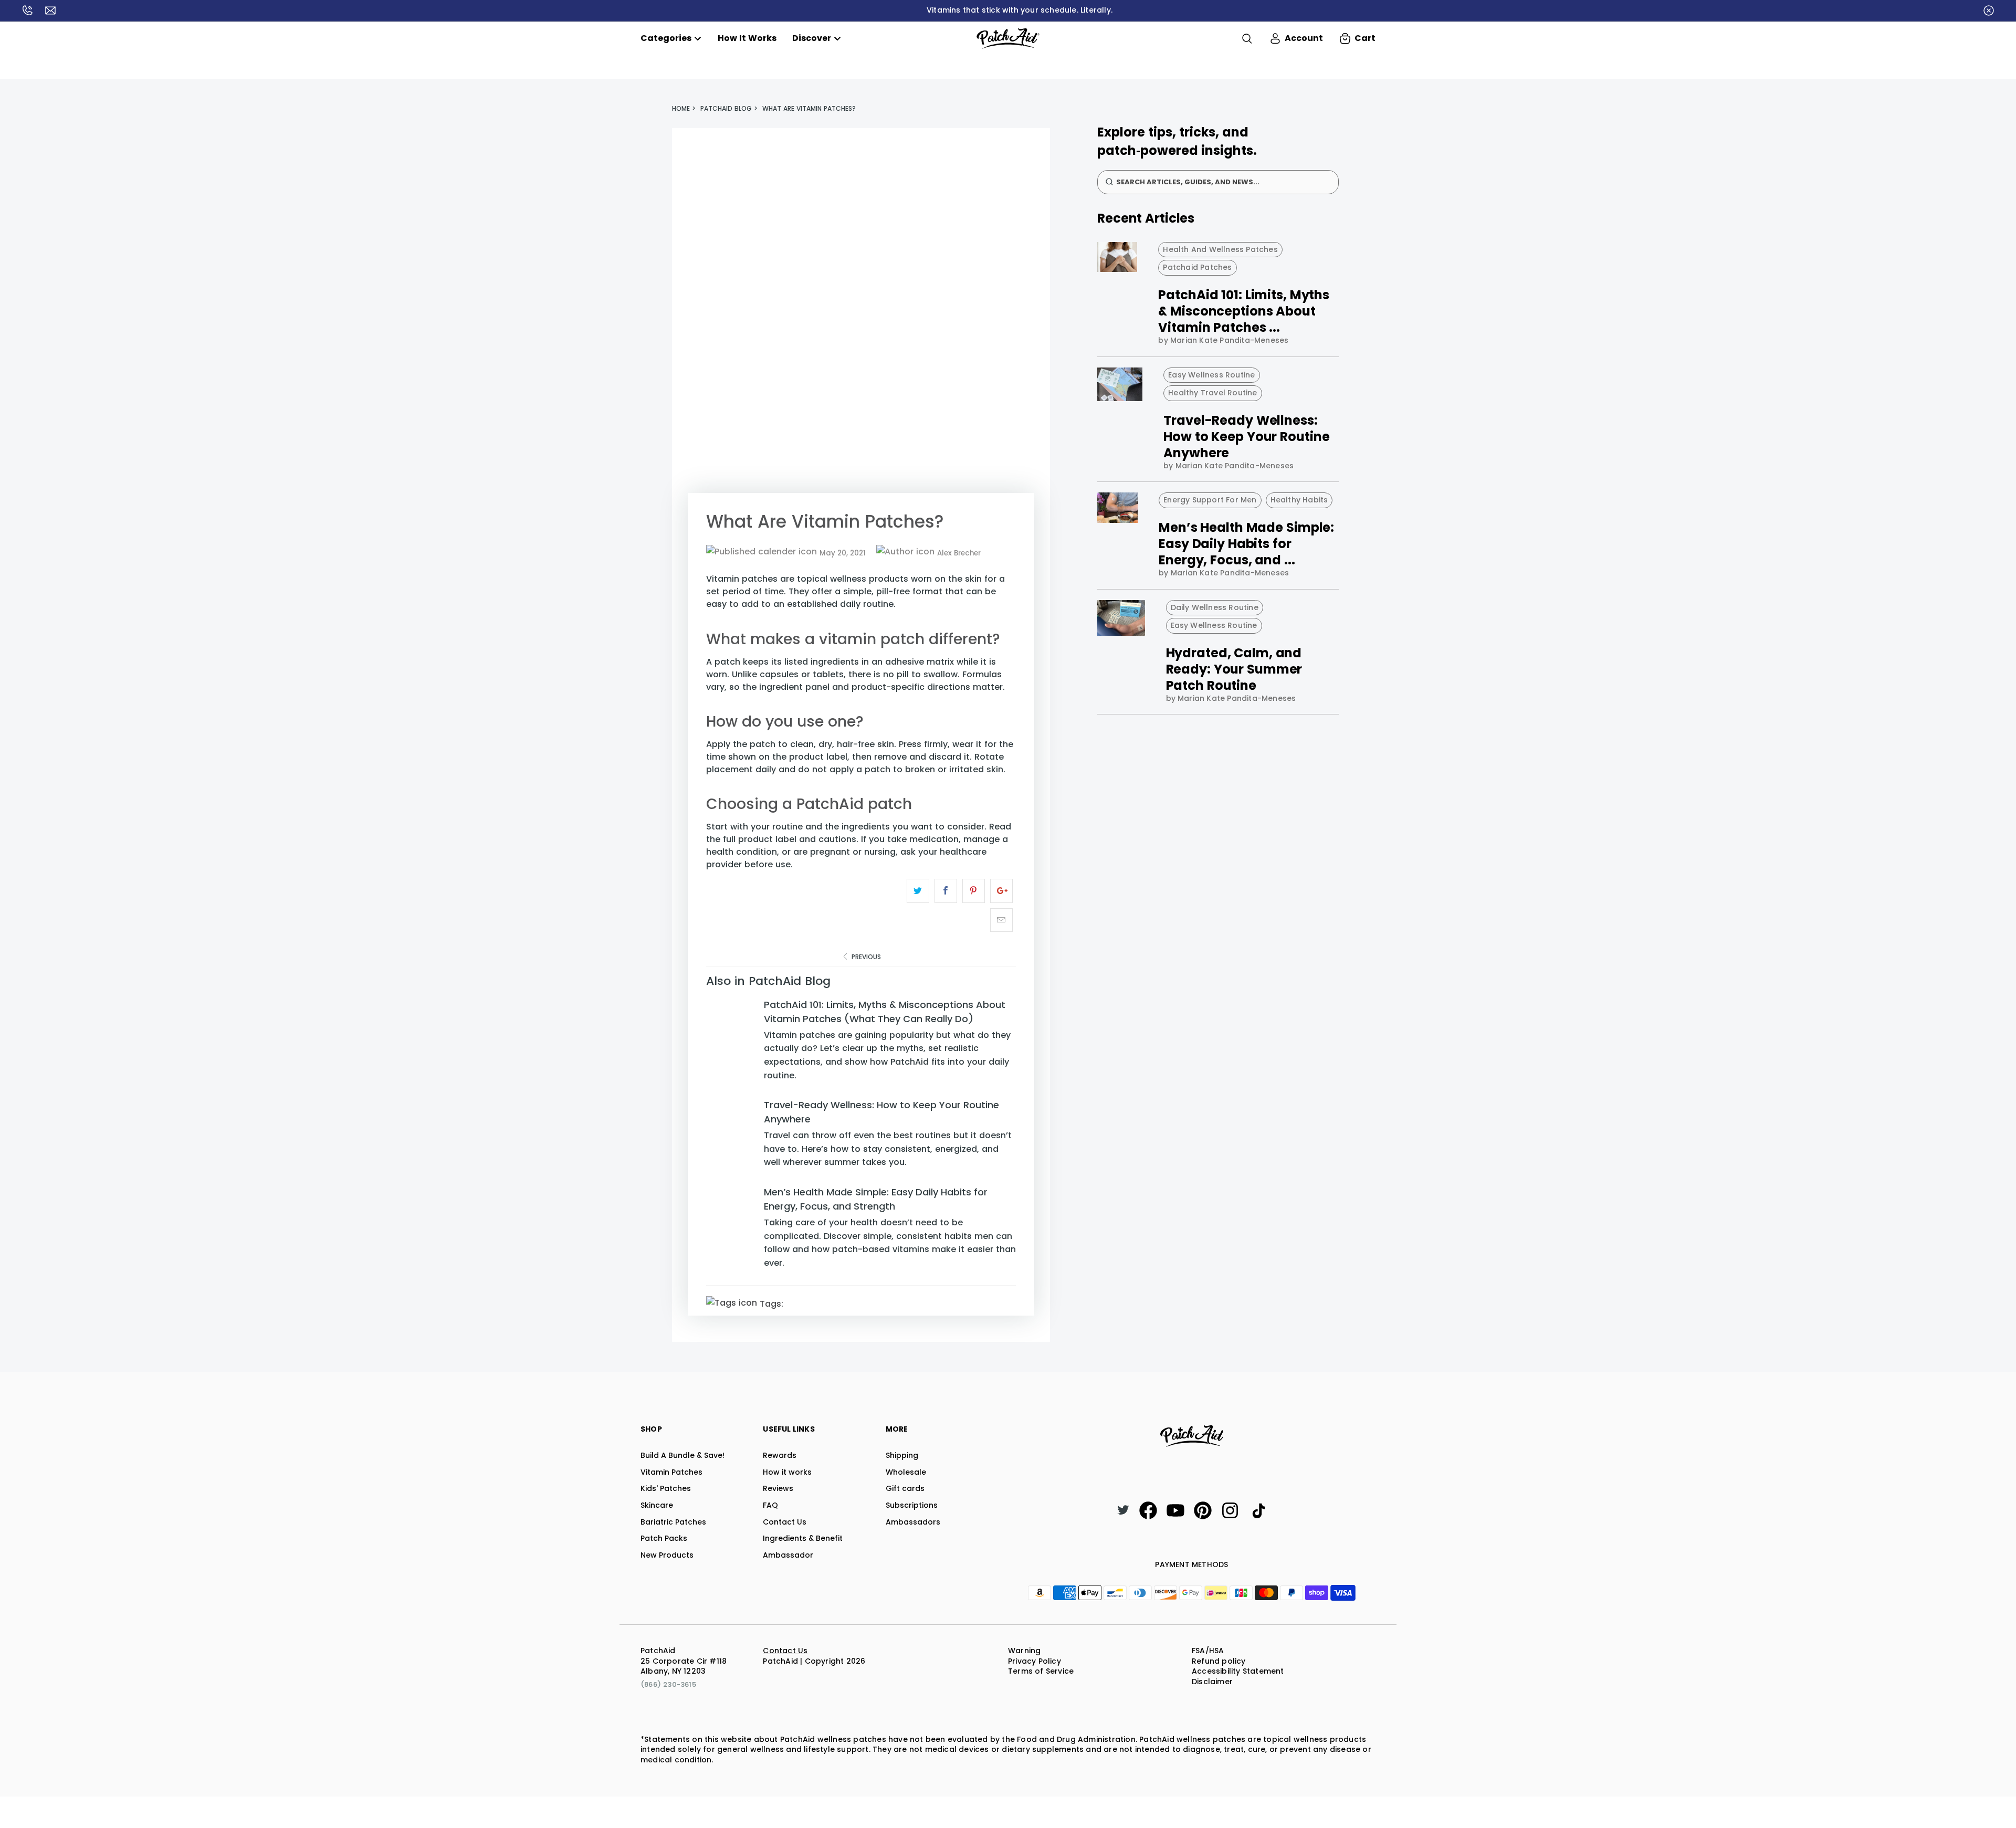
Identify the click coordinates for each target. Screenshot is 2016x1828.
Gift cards (905, 1488)
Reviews (778, 1488)
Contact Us (785, 1522)
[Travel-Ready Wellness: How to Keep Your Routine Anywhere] (732, 1137)
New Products (667, 1555)
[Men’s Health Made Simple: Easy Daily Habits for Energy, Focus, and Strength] (732, 1231)
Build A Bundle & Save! (682, 1455)
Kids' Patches (666, 1488)
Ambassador (788, 1555)
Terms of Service (1041, 1671)
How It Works (747, 38)
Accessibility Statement (1238, 1671)
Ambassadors (913, 1522)
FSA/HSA (1208, 1651)
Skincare (657, 1505)
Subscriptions (912, 1505)
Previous (865, 957)
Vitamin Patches (671, 1472)
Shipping (902, 1455)
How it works (787, 1472)
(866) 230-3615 (668, 1684)
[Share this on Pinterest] (974, 891)
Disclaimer (1212, 1682)
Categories (666, 38)
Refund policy (1219, 1661)
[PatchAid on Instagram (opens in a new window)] (1230, 1510)
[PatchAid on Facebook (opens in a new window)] (1148, 1510)
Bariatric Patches (673, 1522)
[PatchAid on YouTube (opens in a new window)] (1175, 1510)
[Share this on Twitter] (918, 891)
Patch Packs (664, 1538)
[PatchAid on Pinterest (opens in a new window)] (1203, 1510)
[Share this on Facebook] (946, 891)
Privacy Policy (1035, 1661)
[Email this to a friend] (1001, 920)
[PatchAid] (1008, 38)
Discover (812, 38)
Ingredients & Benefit (803, 1538)
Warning (1024, 1651)
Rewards (780, 1455)
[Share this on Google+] (1001, 891)
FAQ (770, 1505)
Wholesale (906, 1472)
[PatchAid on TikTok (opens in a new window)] (1257, 1510)
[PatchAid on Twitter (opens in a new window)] (1123, 1511)
